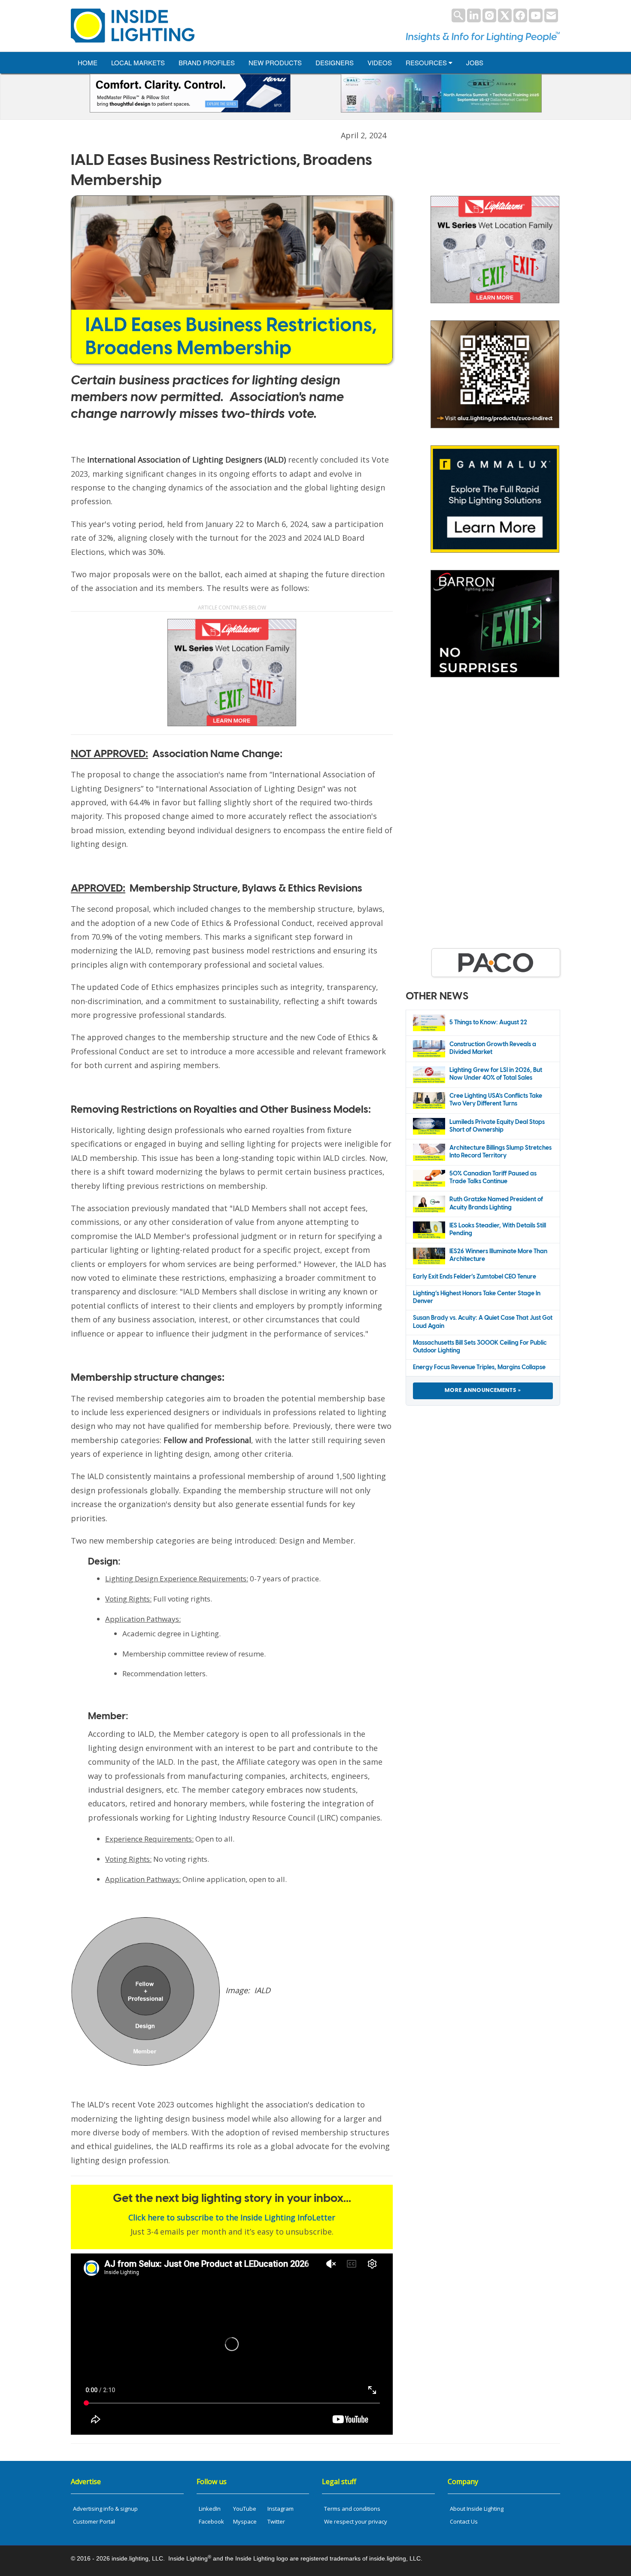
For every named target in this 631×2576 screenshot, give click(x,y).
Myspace (245, 2521)
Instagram (281, 2509)
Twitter (276, 2521)
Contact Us (464, 2521)
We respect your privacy (356, 2521)
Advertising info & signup (105, 2509)
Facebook (211, 2521)
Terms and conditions (352, 2509)
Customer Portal (94, 2521)
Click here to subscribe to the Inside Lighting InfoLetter (232, 2217)
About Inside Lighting (477, 2509)
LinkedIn (210, 2509)
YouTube (245, 2509)
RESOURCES (427, 62)
